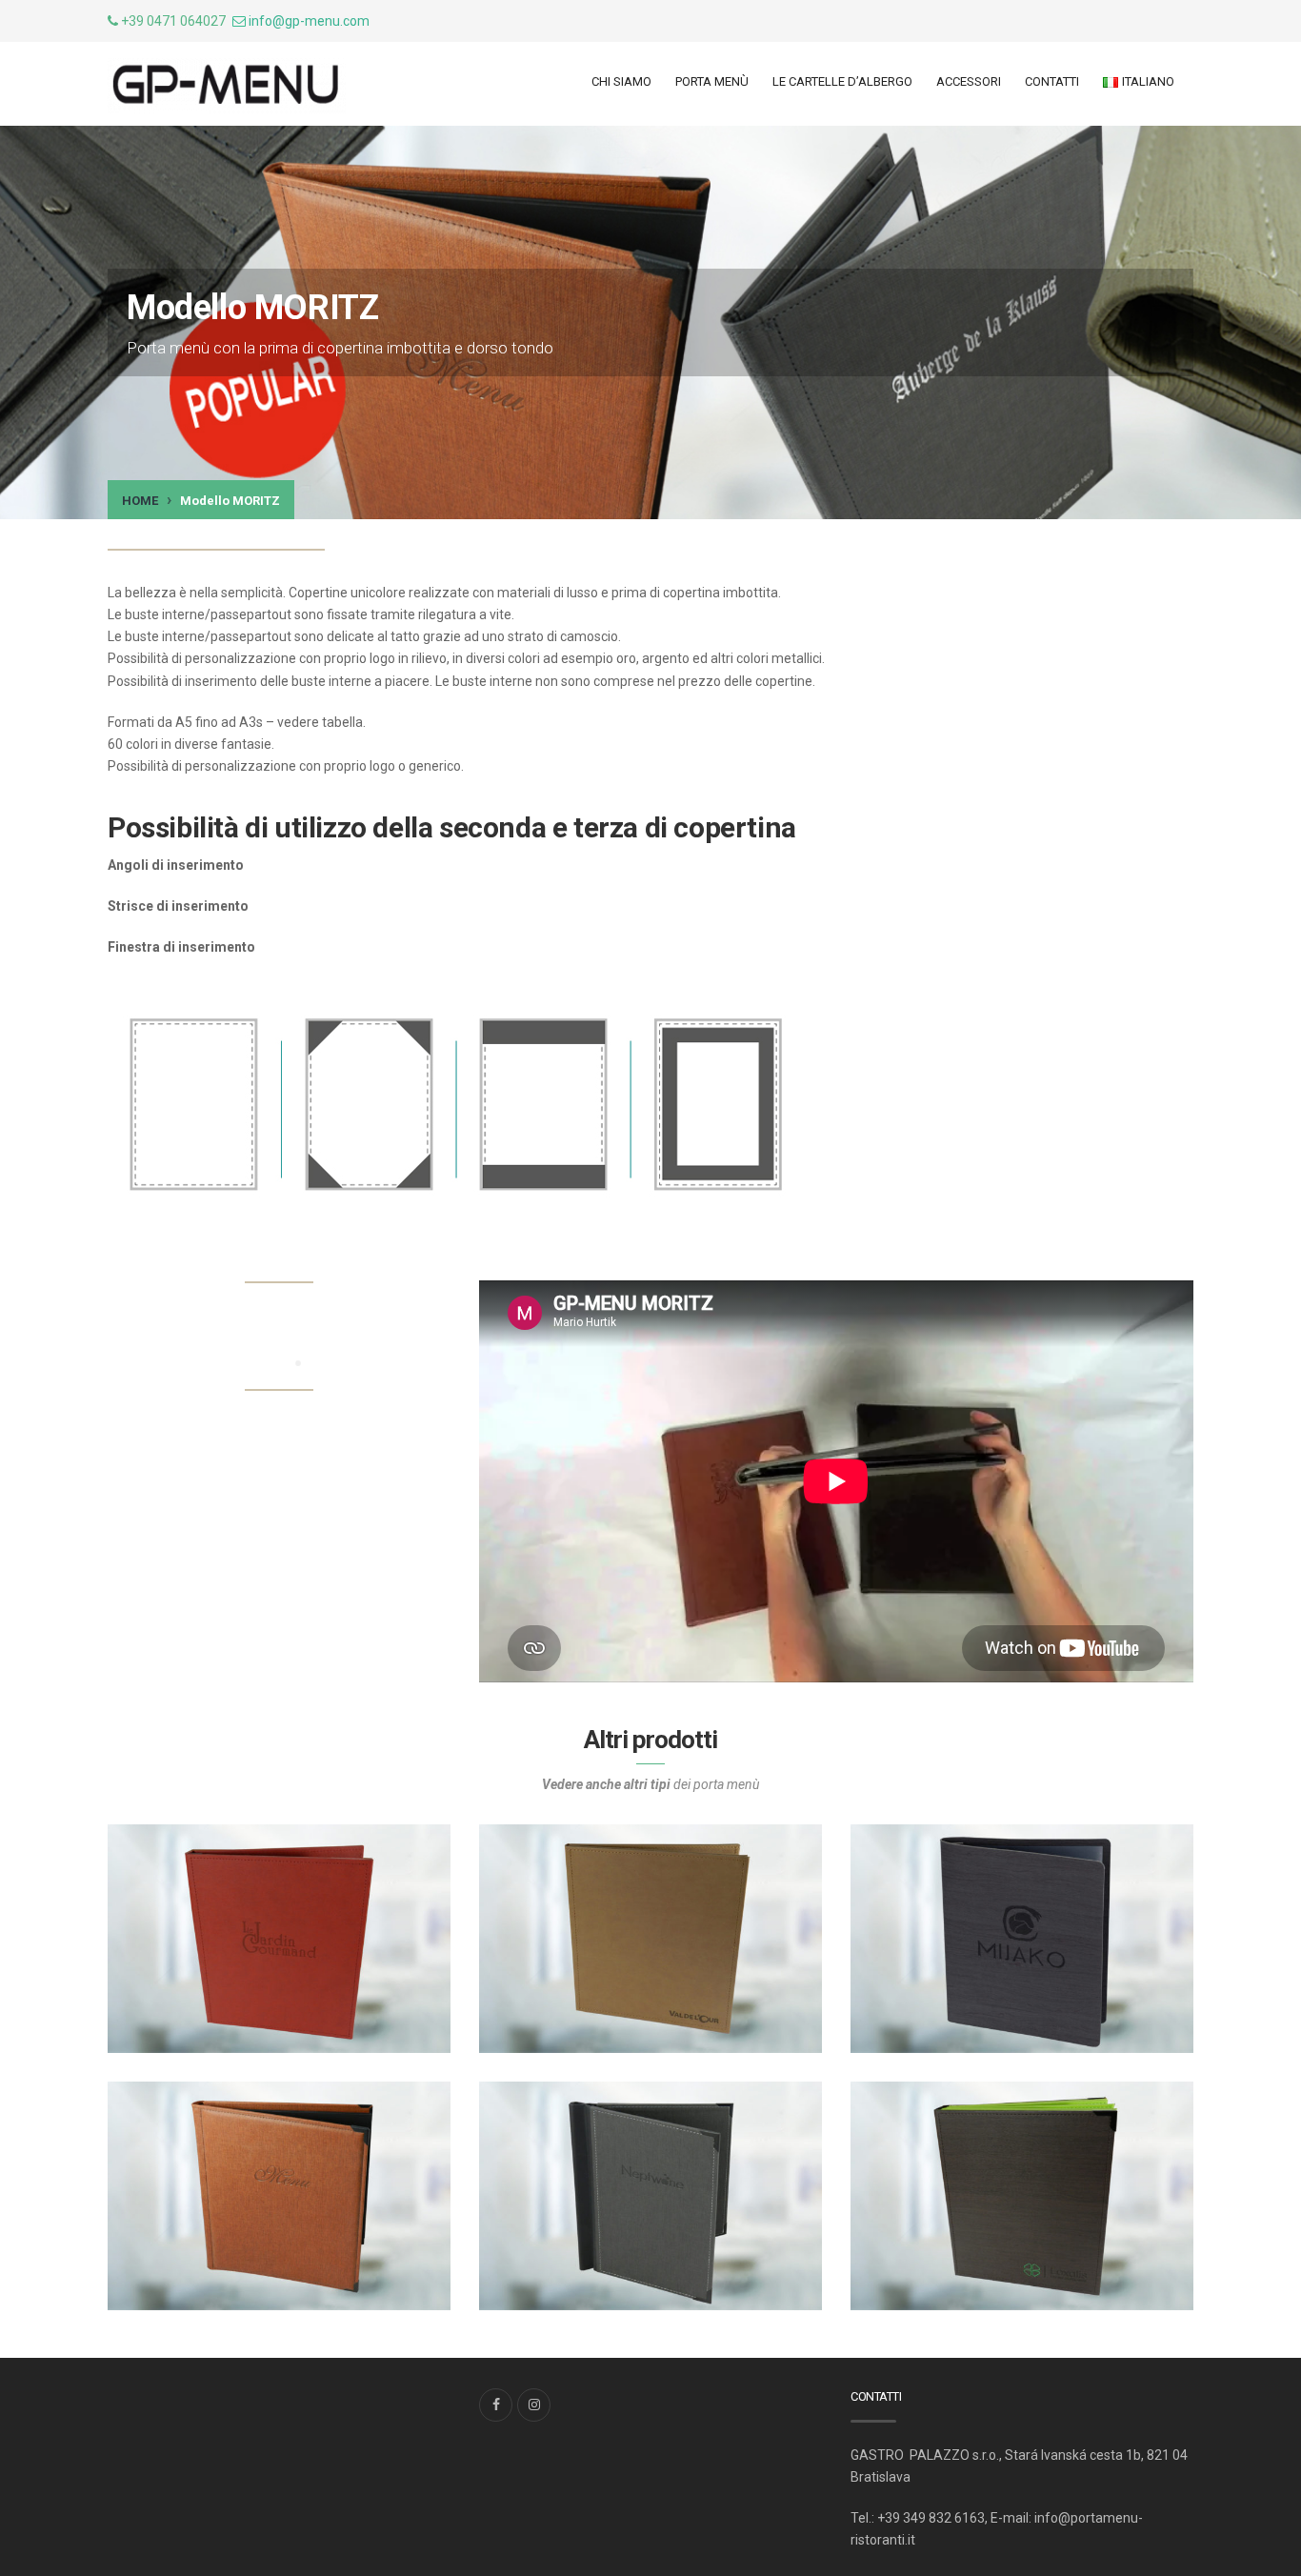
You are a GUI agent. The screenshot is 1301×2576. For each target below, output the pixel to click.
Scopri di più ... (199, 2019)
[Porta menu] (227, 86)
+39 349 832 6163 (931, 2518)
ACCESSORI (969, 81)
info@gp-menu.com (309, 21)
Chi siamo (621, 81)
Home (140, 501)
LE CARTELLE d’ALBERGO (842, 81)
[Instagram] (534, 2405)
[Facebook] (496, 2405)
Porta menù (712, 81)
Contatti (1052, 81)
